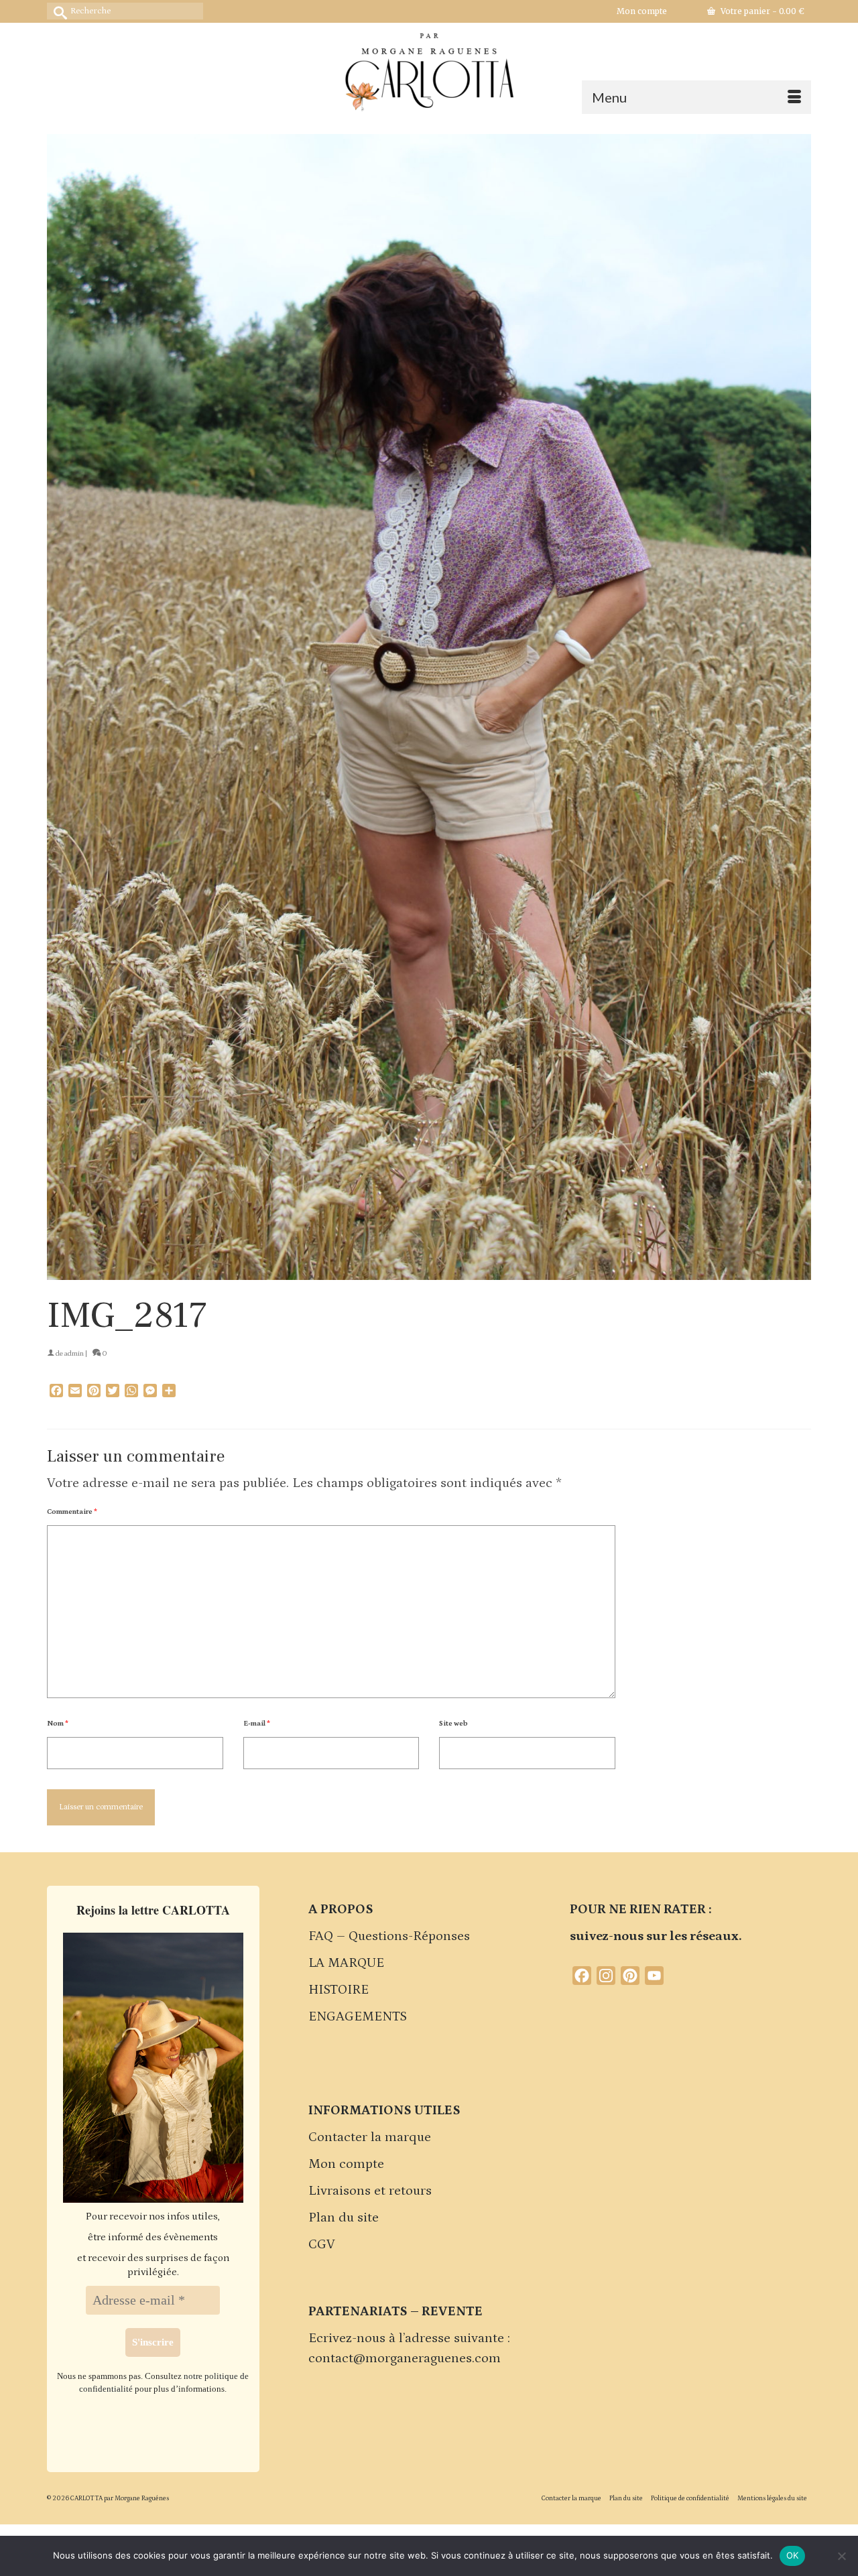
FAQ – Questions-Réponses (389, 1936)
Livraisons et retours (370, 2191)
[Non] (841, 2556)
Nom (58, 1724)
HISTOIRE (339, 1990)
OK (793, 2555)
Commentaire (72, 1512)
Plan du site (344, 2217)
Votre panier (761, 11)
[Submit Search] (57, 11)
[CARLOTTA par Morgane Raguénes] (429, 69)
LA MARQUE (346, 1963)
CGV (322, 2244)
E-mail (257, 1724)
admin (74, 1354)
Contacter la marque (370, 2137)
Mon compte (346, 2164)
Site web (453, 1724)
